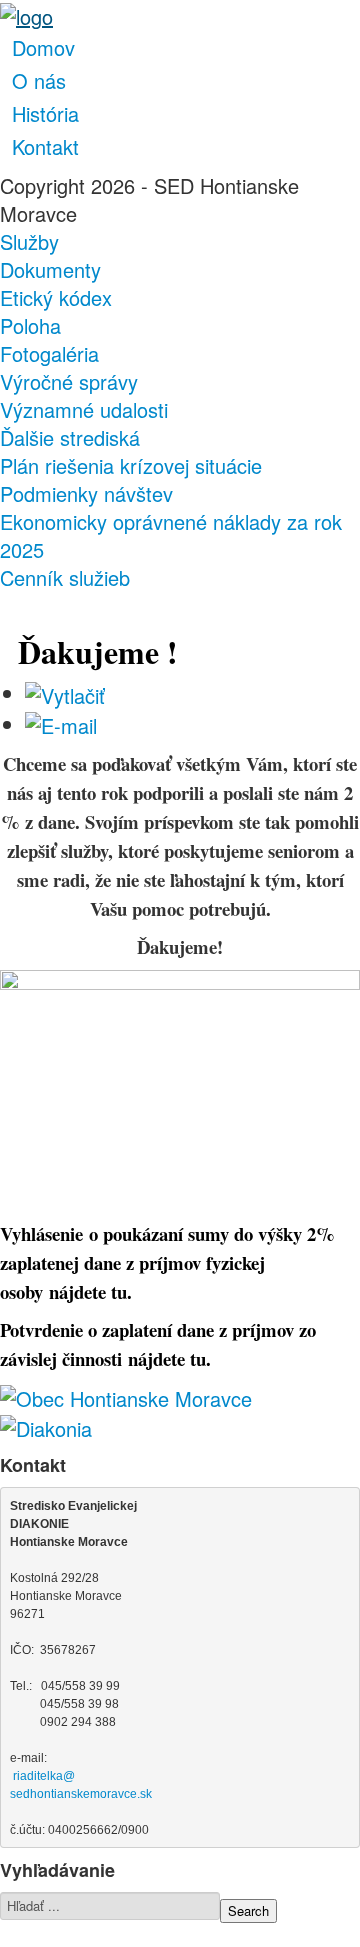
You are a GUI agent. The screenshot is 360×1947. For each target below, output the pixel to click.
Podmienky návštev (86, 494)
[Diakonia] (46, 1426)
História (45, 113)
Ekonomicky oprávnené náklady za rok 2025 (171, 536)
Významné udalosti (84, 410)
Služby (29, 242)
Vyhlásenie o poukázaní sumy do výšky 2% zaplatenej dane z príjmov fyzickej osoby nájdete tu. (167, 1262)
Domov (43, 47)
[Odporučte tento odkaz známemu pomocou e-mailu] (61, 723)
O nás (39, 80)
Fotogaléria (49, 354)
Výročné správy (69, 382)
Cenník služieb (65, 578)
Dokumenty (50, 270)
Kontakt (45, 146)
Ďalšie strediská (70, 438)
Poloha (30, 326)
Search (248, 1910)
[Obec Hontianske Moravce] (126, 1395)
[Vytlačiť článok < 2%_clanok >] (65, 692)
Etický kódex (56, 298)
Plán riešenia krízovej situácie (131, 466)
